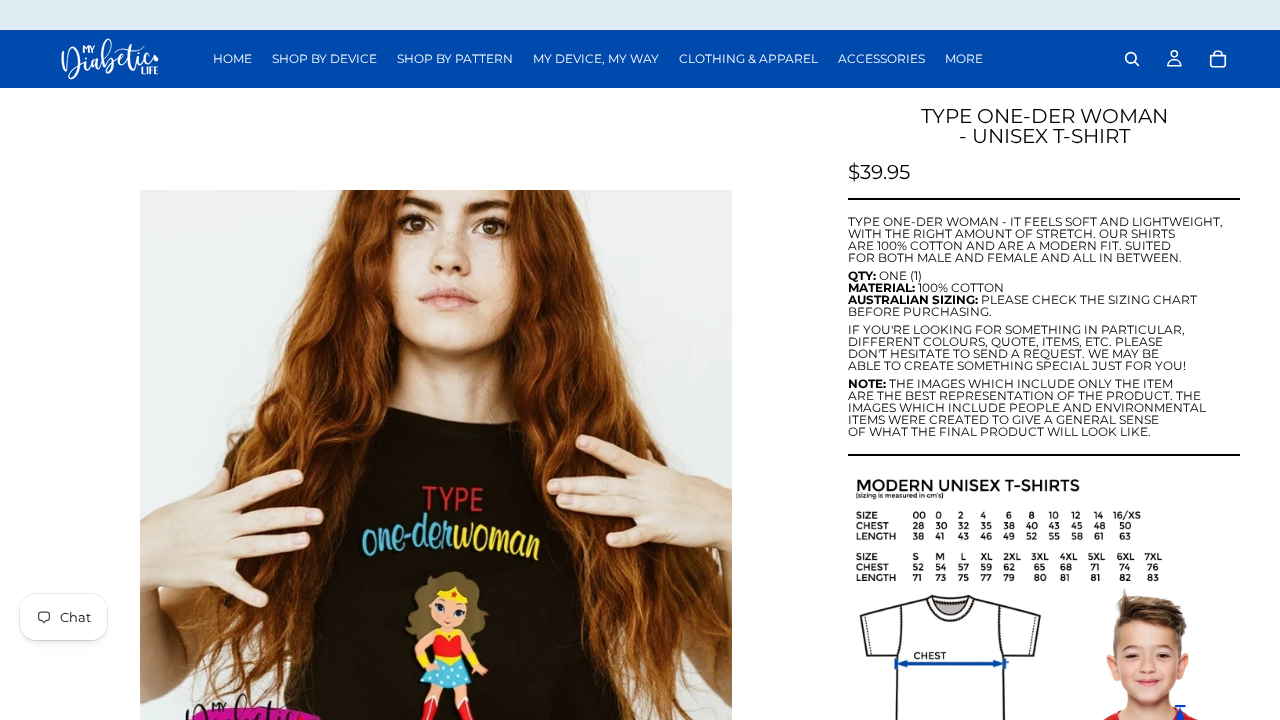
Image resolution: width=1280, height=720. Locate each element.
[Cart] (1218, 59)
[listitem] (964, 59)
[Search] (1132, 59)
